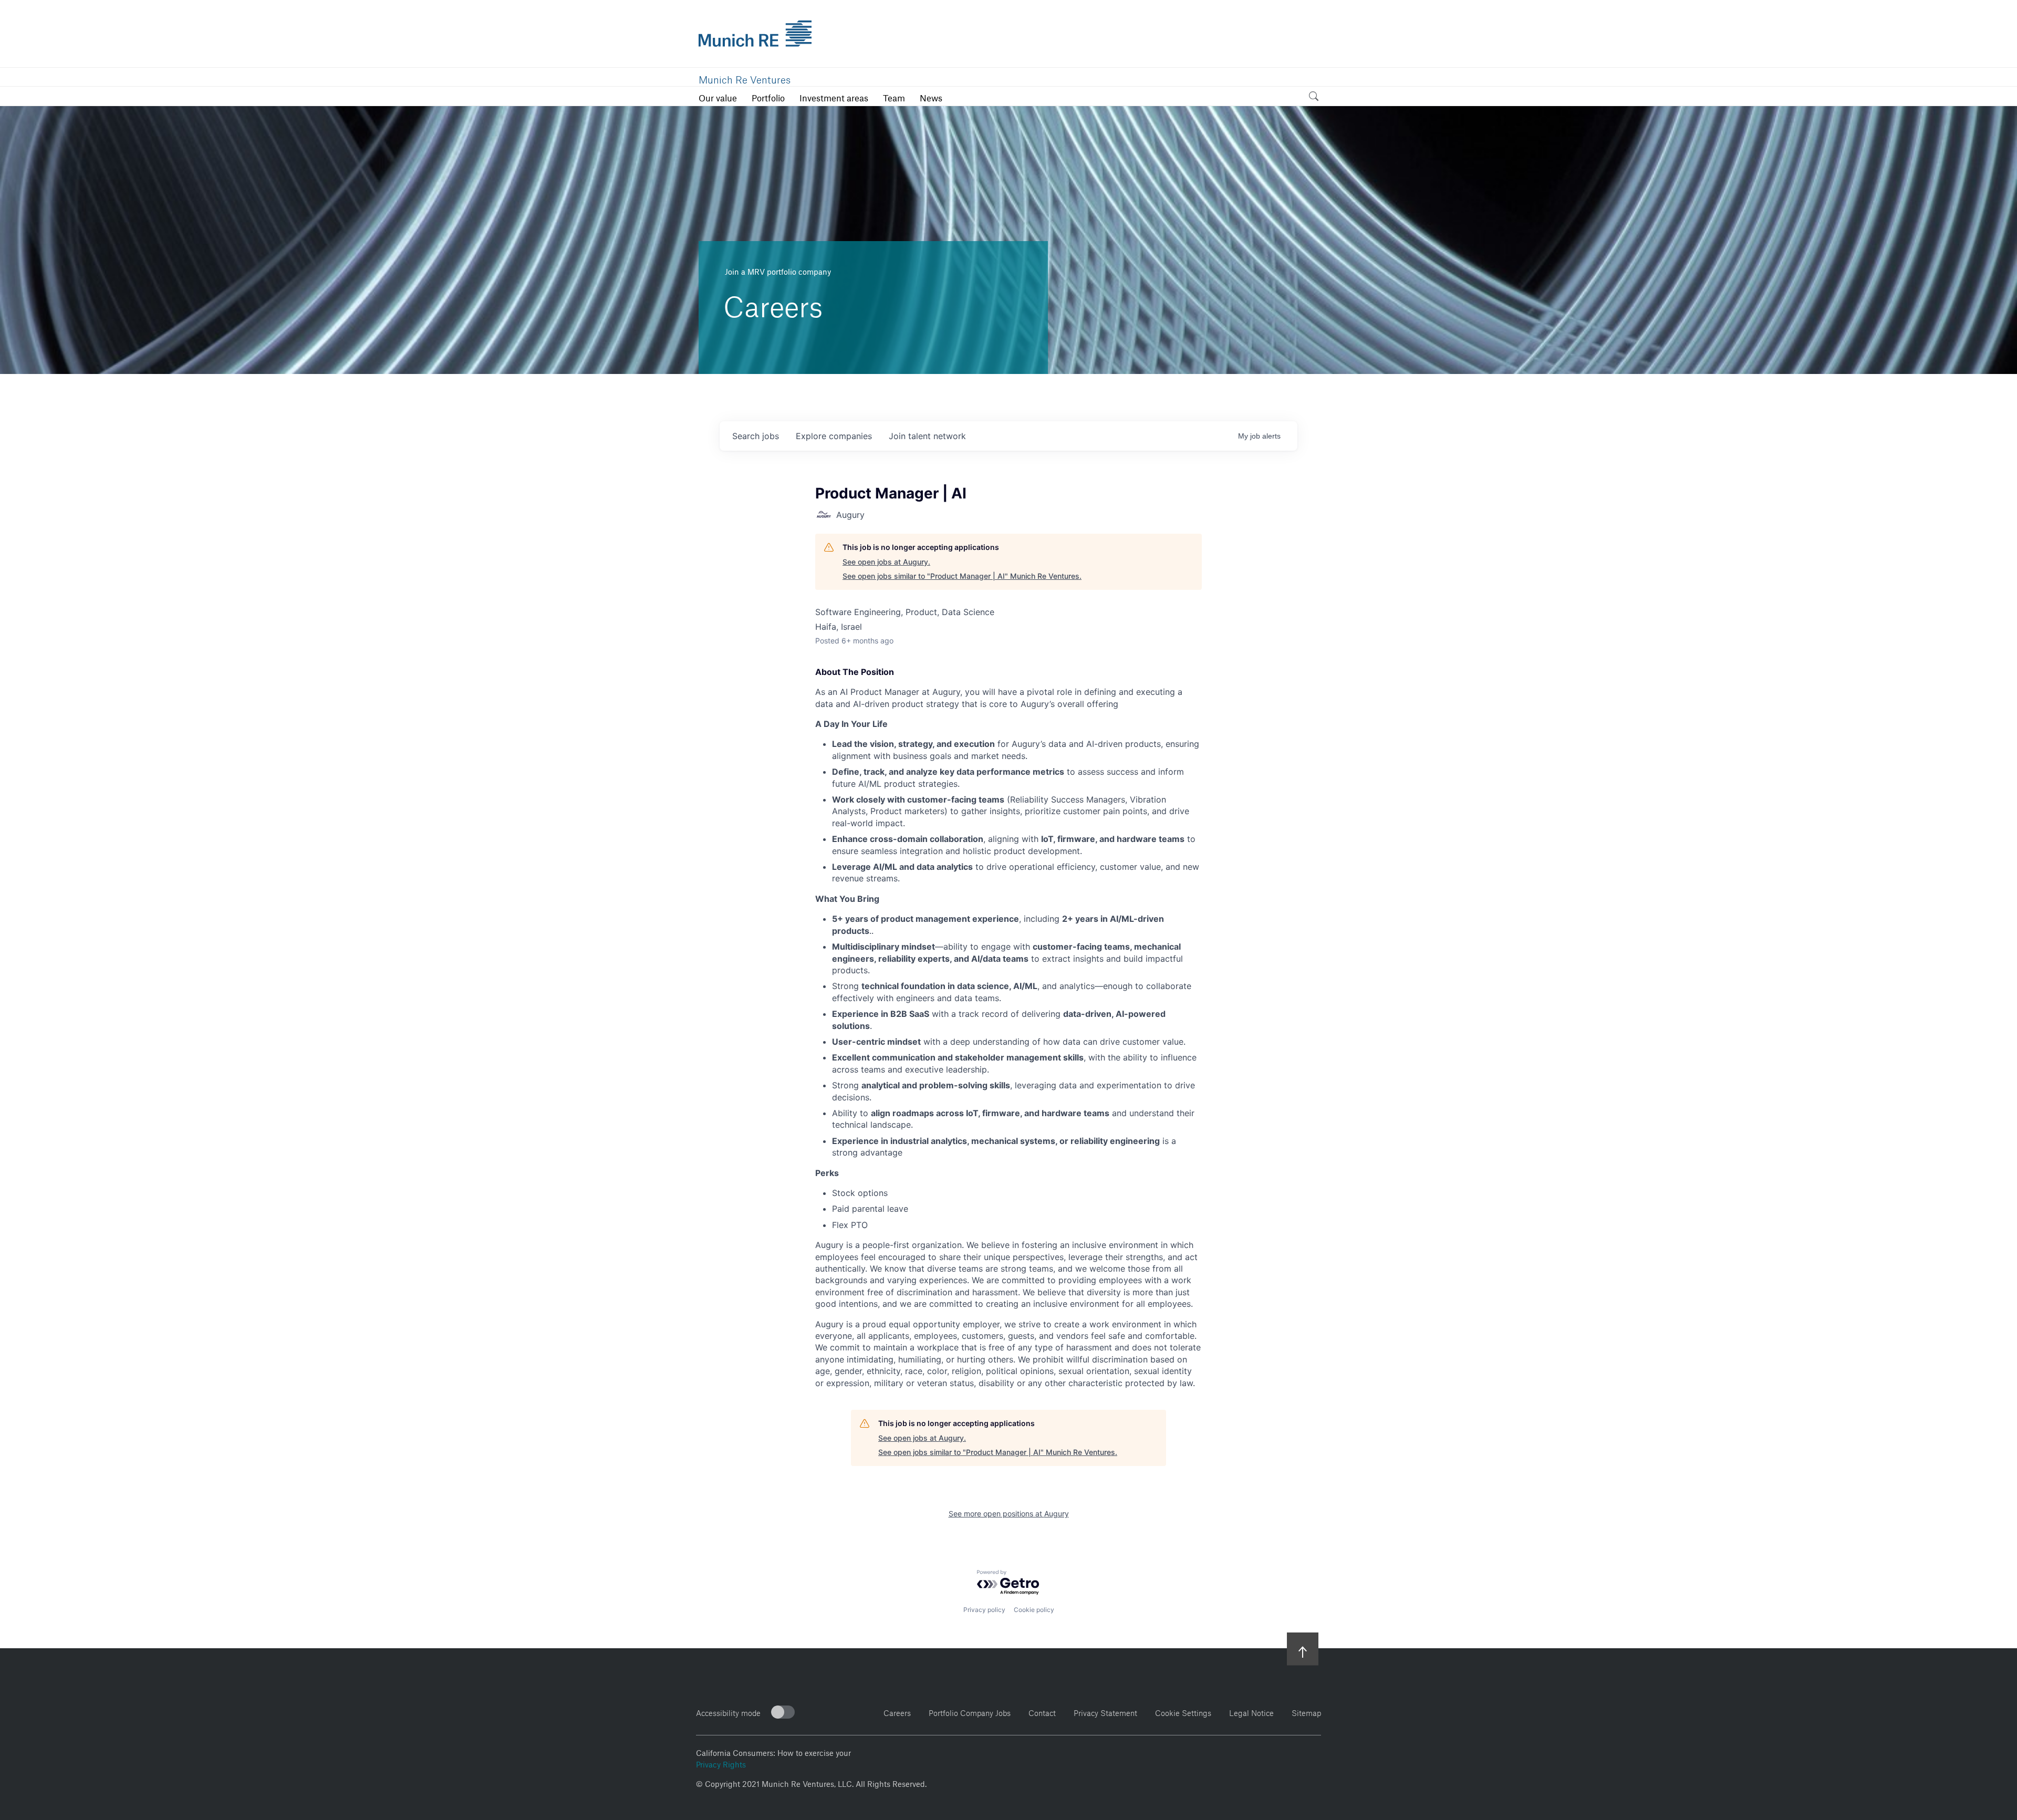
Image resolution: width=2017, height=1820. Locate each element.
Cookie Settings (1183, 1712)
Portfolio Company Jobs (970, 1712)
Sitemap (1306, 1712)
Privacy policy (984, 1610)
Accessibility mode (728, 1712)
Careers (897, 1712)
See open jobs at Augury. (886, 562)
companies (834, 436)
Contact (1042, 1712)
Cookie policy (1034, 1610)
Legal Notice (1251, 1712)
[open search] (1314, 98)
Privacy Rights (721, 1763)
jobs (756, 436)
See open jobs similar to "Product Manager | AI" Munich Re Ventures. (962, 576)
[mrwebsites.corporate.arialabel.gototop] (1303, 1649)
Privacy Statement (1105, 1712)
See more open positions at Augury (1009, 1514)
